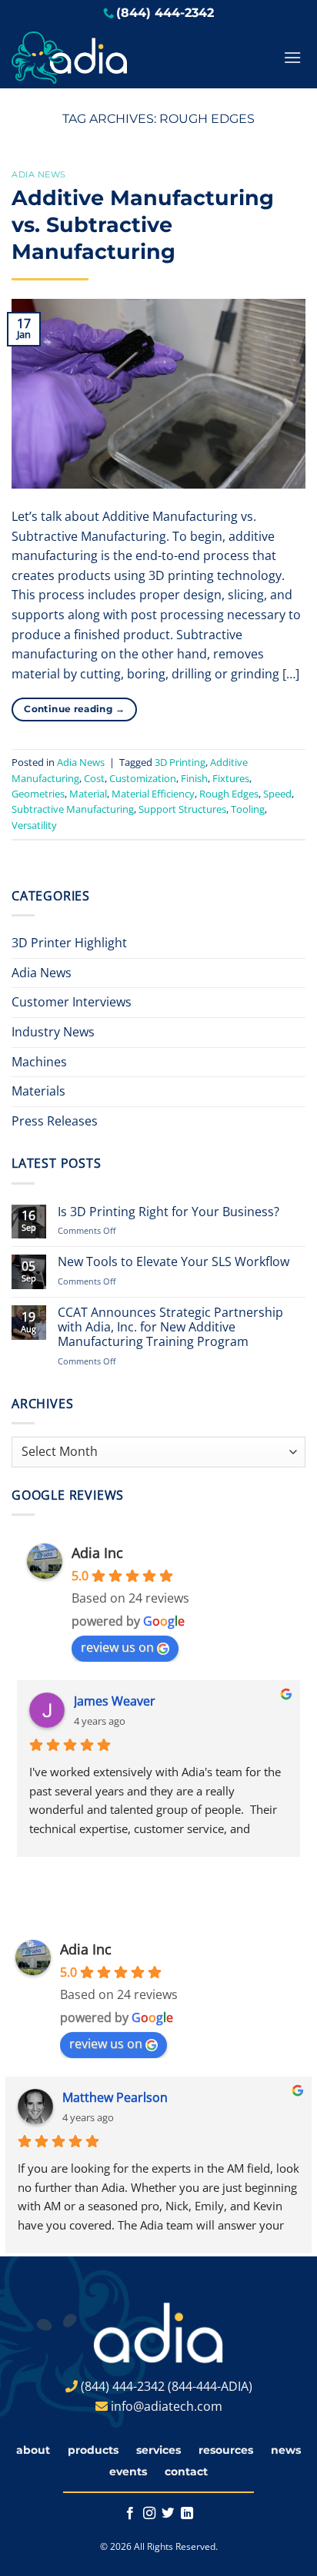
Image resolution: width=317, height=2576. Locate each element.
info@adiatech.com (167, 2406)
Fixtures (231, 778)
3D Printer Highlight (69, 943)
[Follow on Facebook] (130, 2514)
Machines (39, 1062)
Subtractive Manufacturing (73, 809)
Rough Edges (229, 794)
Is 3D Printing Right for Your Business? (169, 1212)
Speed (277, 794)
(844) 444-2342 (165, 13)
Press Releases (55, 1121)
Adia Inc (97, 1553)
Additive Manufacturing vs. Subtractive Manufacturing (143, 225)
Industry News (53, 1032)
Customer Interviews (72, 1002)
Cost (94, 778)
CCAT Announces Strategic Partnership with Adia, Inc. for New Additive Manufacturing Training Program (170, 1328)
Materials (38, 1091)
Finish (194, 778)
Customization (143, 778)
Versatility (34, 825)
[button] (292, 57)
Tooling (248, 809)
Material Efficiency (153, 794)
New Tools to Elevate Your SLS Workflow (174, 1262)
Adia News (39, 174)
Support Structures (182, 809)
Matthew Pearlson (115, 2097)
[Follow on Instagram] (149, 2514)
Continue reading (74, 709)
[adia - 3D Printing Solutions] (118, 58)
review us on (117, 1647)
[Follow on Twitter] (168, 2514)
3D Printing (180, 762)
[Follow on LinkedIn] (187, 2514)
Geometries (38, 794)
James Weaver (115, 1701)
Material (88, 794)
